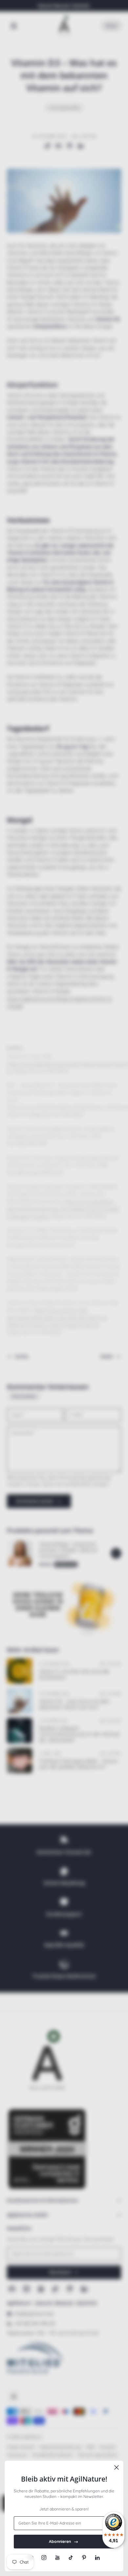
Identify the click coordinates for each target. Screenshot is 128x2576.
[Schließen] (117, 2467)
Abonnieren (60, 2541)
